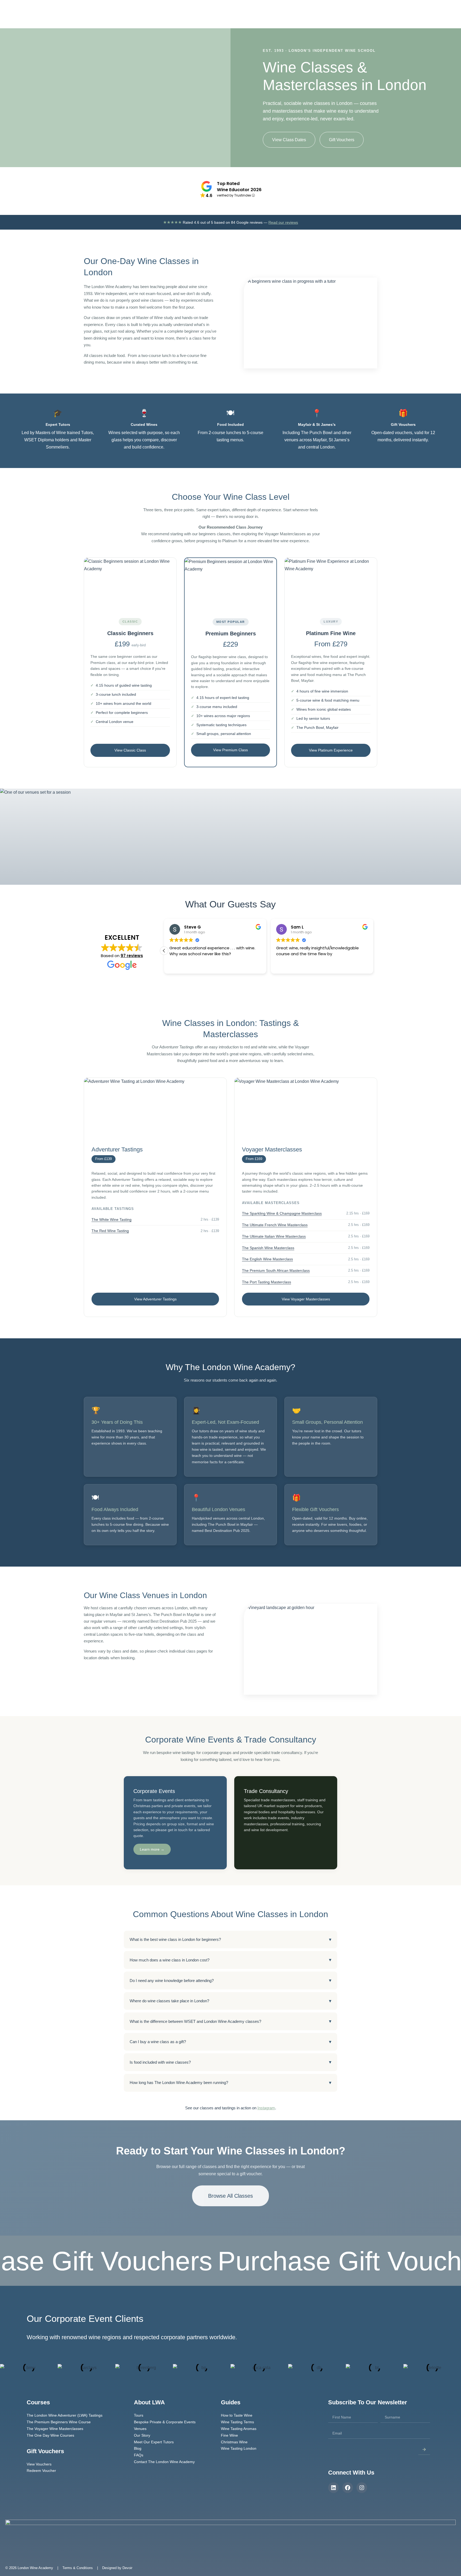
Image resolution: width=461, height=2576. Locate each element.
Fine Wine (229, 2435)
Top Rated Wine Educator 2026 (239, 187)
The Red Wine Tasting (110, 1231)
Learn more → (152, 1849)
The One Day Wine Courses (50, 2435)
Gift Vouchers (315, 18)
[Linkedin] (333, 2488)
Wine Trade (247, 18)
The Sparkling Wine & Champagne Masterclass (282, 1213)
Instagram (266, 2108)
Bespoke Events (283, 18)
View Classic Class (130, 750)
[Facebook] (348, 2488)
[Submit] (424, 2449)
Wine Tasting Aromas (239, 2429)
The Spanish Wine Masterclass (268, 1248)
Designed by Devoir (117, 2568)
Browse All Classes (230, 2196)
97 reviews (132, 956)
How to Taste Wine (237, 2415)
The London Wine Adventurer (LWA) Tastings (65, 2415)
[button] (373, 951)
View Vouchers (39, 2464)
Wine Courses (212, 18)
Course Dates (344, 18)
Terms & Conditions (77, 2568)
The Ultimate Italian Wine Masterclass (274, 1236)
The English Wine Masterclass (267, 1259)
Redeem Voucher (41, 2471)
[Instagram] (362, 2488)
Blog (389, 18)
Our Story (371, 18)
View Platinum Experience (331, 750)
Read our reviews (283, 222)
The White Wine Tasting (112, 1220)
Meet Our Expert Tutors (154, 2442)
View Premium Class (230, 750)
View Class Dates (289, 140)
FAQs (139, 2455)
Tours (139, 2415)
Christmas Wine (234, 2442)
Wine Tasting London (239, 2448)
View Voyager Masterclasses (306, 1299)
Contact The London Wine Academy (164, 2462)
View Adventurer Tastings (155, 1299)
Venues (140, 2429)
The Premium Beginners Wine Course (59, 2422)
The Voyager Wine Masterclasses (55, 2429)
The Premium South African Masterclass (276, 1271)
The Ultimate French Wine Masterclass (275, 1225)
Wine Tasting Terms (237, 2422)
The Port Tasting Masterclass (267, 1282)
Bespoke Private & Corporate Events (165, 2422)
